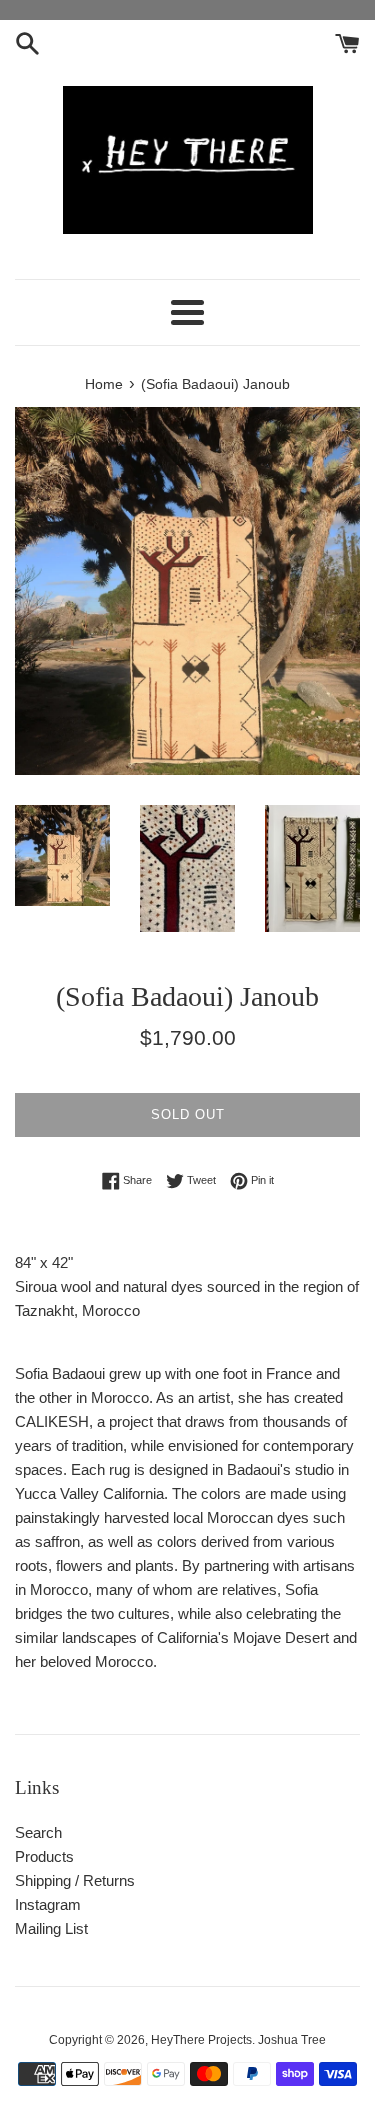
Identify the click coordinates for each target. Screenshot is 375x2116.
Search (38, 1832)
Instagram (48, 1904)
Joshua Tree (292, 2040)
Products (44, 1856)
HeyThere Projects (201, 2040)
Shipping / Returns (75, 1880)
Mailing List (51, 1928)
